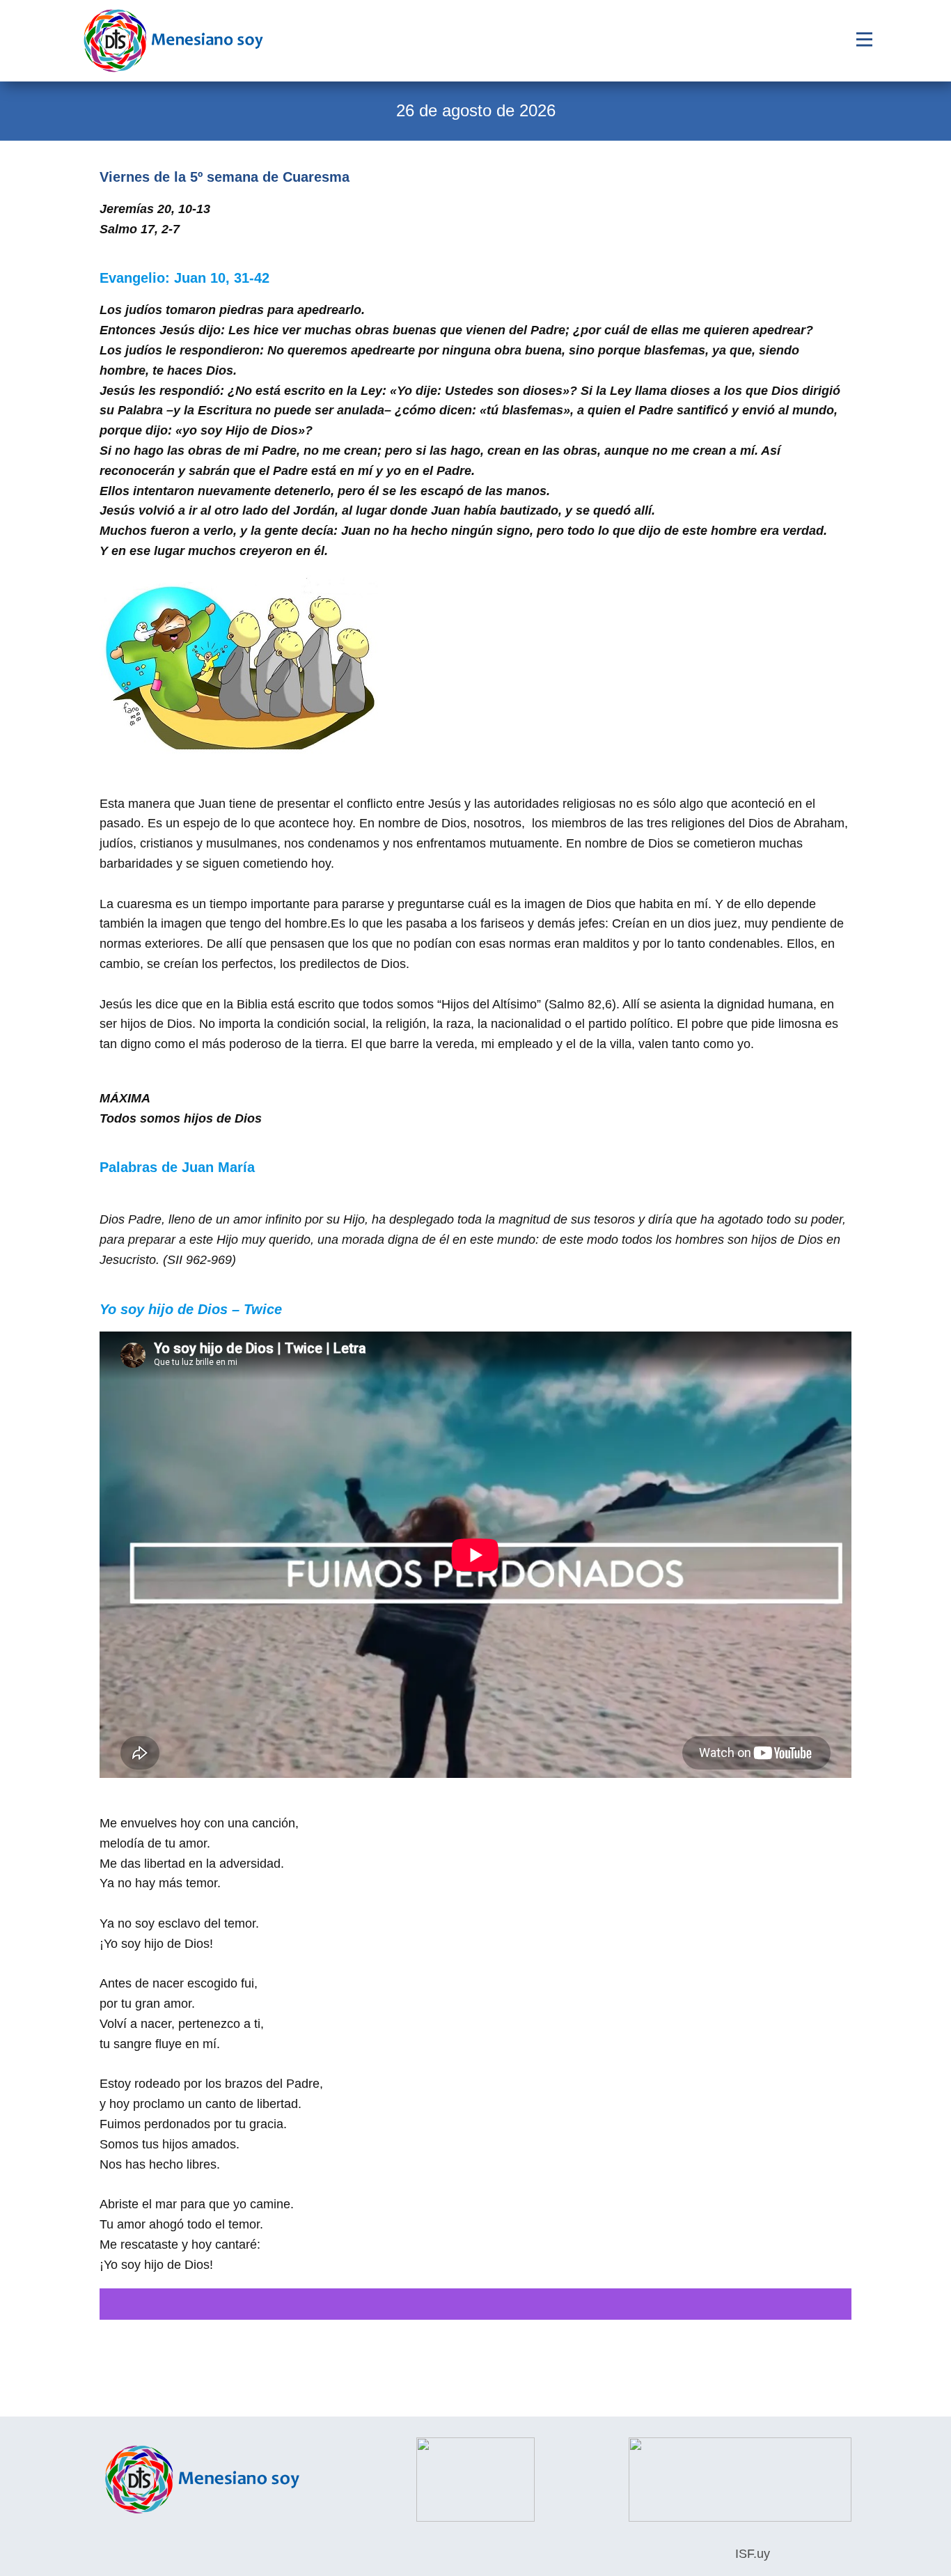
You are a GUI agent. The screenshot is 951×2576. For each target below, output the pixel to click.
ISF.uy (751, 2554)
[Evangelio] (173, 41)
